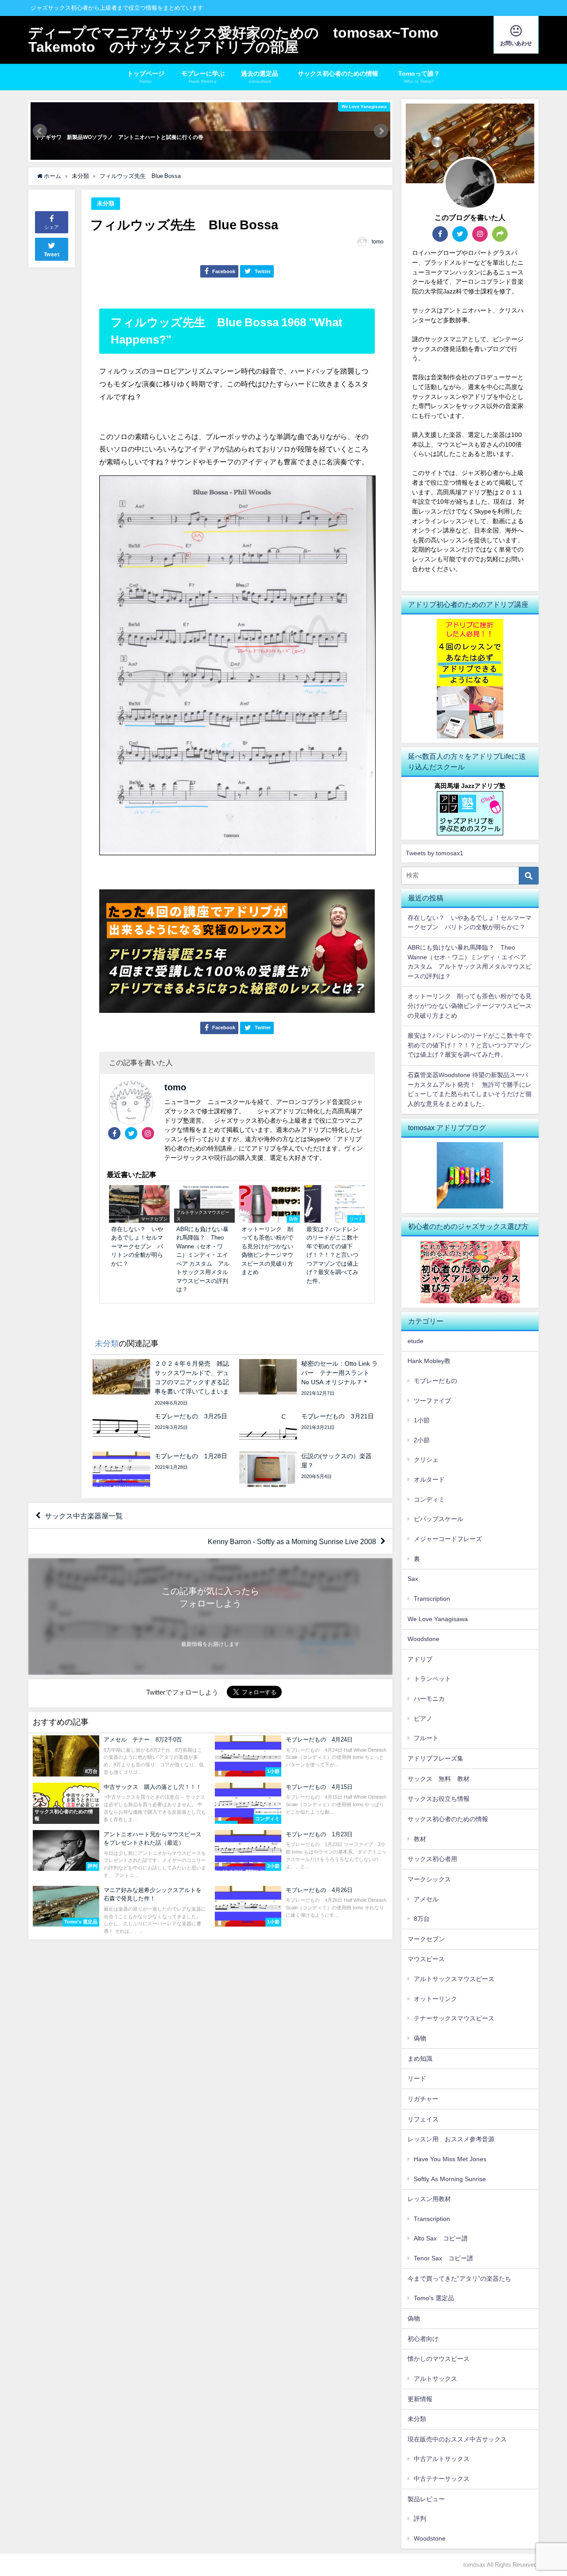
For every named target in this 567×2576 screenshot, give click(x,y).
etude (416, 1341)
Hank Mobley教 (429, 1361)
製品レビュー (426, 2499)
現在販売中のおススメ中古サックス (457, 2439)
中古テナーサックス (442, 2479)
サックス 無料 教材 (439, 1779)
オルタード (429, 1479)
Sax (413, 1579)
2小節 (422, 1440)
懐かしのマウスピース (439, 2359)
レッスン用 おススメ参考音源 (451, 2139)
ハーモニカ (429, 1699)
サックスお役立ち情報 (439, 1799)
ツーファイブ (432, 1401)
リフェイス (423, 2119)
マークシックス (429, 1879)
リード (417, 2078)
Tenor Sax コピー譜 (443, 2258)
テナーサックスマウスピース (454, 2018)
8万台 (422, 1919)
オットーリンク (435, 1999)
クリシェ (426, 1460)
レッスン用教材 (429, 2199)
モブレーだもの (435, 1381)
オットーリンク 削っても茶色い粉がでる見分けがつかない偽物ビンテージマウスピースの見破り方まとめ (470, 1006)
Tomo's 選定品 (434, 2298)
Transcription (432, 1599)
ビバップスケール (439, 1519)
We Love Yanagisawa (438, 1619)
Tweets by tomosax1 (435, 853)
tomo (378, 242)
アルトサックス (435, 2379)
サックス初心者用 (432, 1859)
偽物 (420, 2038)
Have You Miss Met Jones (450, 2159)
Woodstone (423, 1639)
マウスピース (426, 1959)
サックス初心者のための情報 (341, 73)
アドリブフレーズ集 (435, 1758)
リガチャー (423, 2099)
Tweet (52, 255)
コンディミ (429, 1499)
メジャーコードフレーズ (448, 1539)
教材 (420, 1839)
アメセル (426, 1899)
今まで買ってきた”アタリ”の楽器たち (459, 2279)
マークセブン (426, 1939)
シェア (52, 227)
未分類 (106, 203)
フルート (426, 1738)
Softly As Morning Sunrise (450, 2179)
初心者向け (423, 2339)
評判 (420, 2518)
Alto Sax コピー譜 (441, 2238)
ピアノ (423, 1719)
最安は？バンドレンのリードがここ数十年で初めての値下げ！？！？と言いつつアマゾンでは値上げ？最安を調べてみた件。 (470, 1045)
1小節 (422, 1420)
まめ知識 (420, 2058)
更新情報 (420, 2399)
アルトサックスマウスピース (454, 1979)
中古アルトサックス (442, 2459)
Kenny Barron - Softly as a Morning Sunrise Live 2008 (292, 1541)
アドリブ (420, 1659)
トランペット (432, 1679)
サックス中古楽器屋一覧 (84, 1516)
